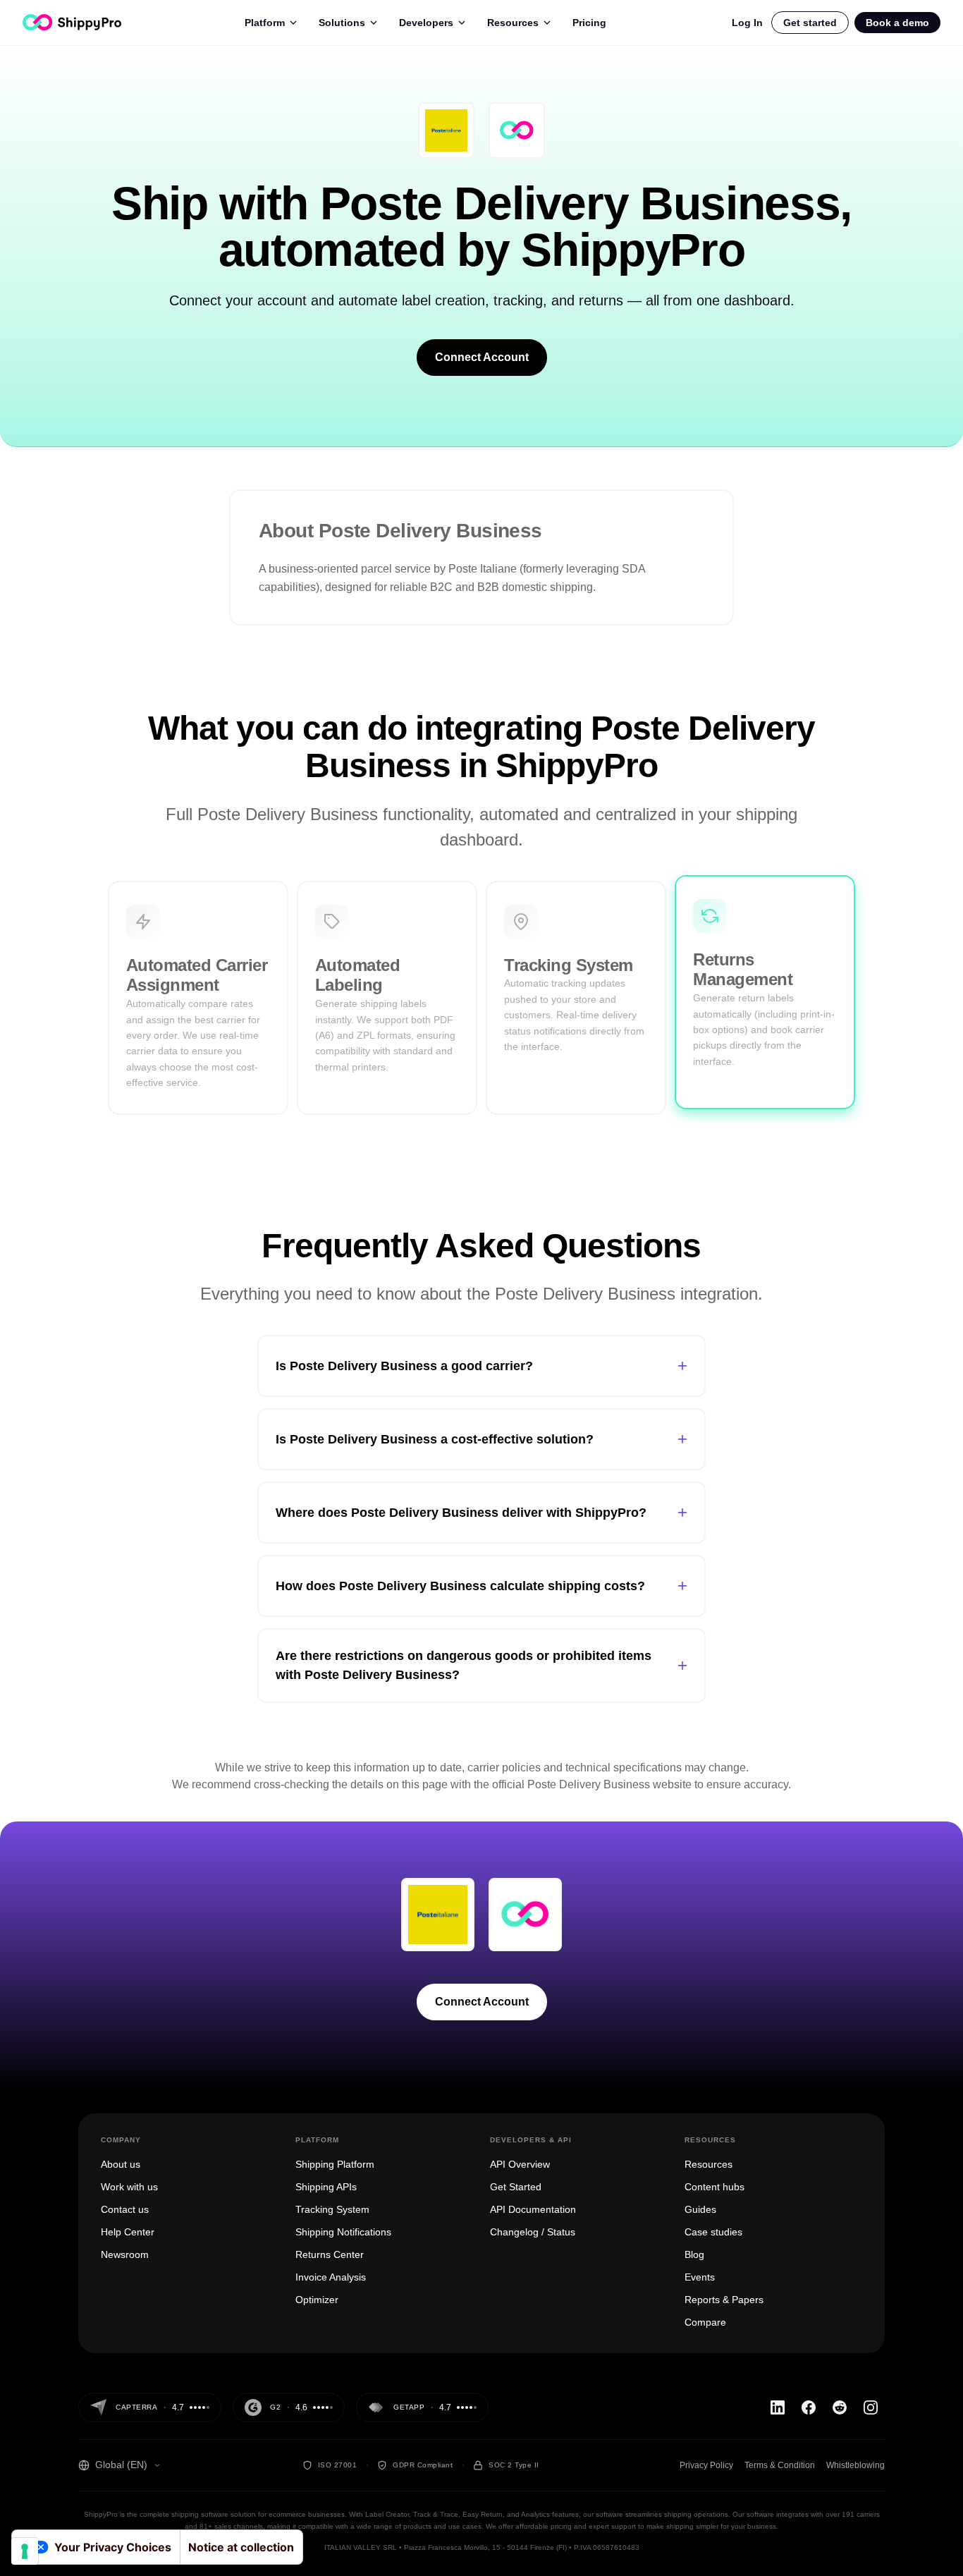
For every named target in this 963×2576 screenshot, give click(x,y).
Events (700, 2277)
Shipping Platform (335, 2164)
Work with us (129, 2187)
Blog (694, 2254)
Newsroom (125, 2254)
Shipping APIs (326, 2187)
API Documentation (533, 2209)
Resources (513, 23)
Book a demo (897, 23)
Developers (426, 23)
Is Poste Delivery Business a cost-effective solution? (481, 1439)
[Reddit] (840, 2407)
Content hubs (714, 2187)
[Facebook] (809, 2407)
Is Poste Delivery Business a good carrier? (481, 1366)
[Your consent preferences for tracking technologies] (25, 2551)
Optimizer (317, 2300)
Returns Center (330, 2254)
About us (121, 2164)
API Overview (520, 2164)
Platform (265, 23)
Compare (705, 2322)
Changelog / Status (533, 2232)
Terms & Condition (780, 2465)
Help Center (128, 2232)
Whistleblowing (855, 2465)
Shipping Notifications (343, 2232)
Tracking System (332, 2209)
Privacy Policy (706, 2465)
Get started (810, 23)
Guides (700, 2209)
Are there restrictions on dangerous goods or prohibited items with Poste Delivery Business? (481, 1665)
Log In (747, 23)
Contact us (125, 2209)
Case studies (713, 2232)
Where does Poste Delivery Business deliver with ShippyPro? (481, 1512)
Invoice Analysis (331, 2277)
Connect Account (482, 357)
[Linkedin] (778, 2407)
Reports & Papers (724, 2300)
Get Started (516, 2187)
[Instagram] (871, 2407)
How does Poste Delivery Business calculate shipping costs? (481, 1586)
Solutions (342, 23)
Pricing (589, 23)
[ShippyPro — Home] (72, 22)
